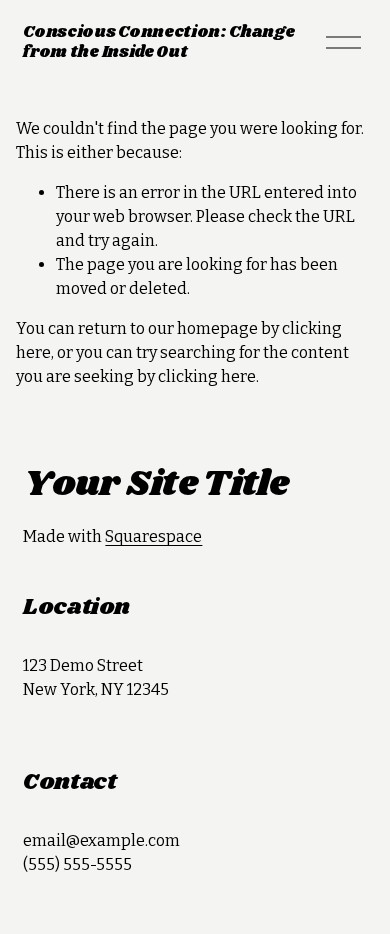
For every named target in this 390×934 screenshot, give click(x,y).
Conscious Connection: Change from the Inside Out (158, 42)
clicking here (207, 376)
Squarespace (153, 536)
